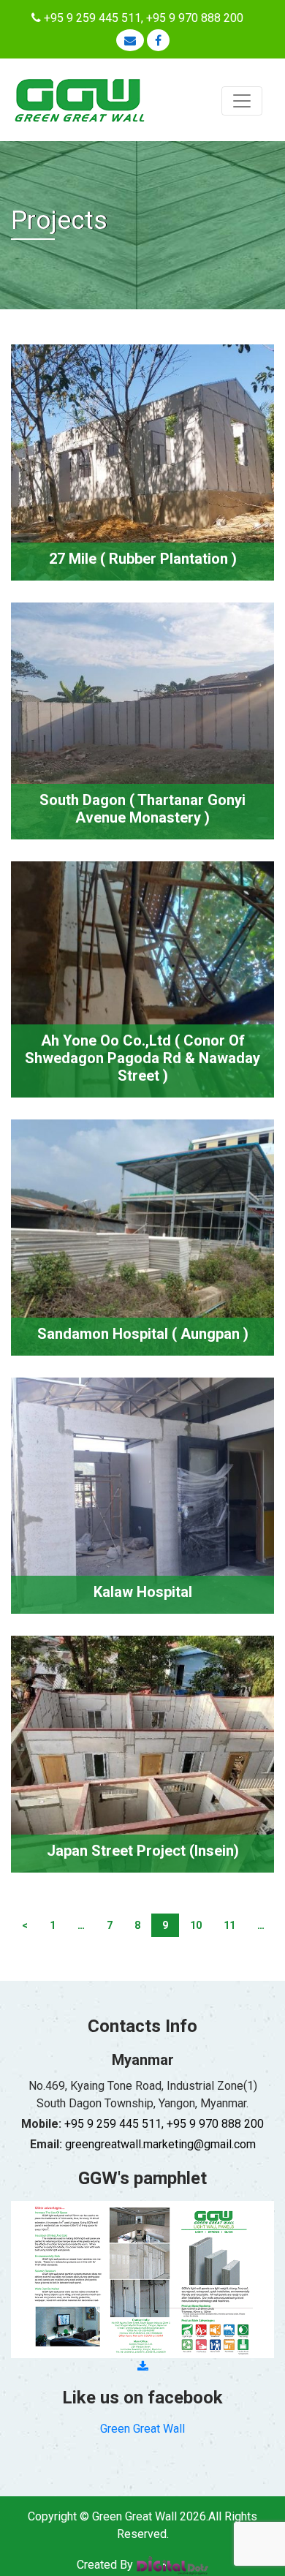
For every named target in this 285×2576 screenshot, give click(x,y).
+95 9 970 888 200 (195, 18)
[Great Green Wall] (80, 99)
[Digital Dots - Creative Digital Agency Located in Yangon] (172, 2565)
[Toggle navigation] (242, 101)
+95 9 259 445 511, (94, 18)
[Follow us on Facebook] (158, 41)
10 (196, 1925)
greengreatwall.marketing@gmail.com (160, 2144)
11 (229, 1925)
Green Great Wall (142, 2429)
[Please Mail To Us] (130, 40)
